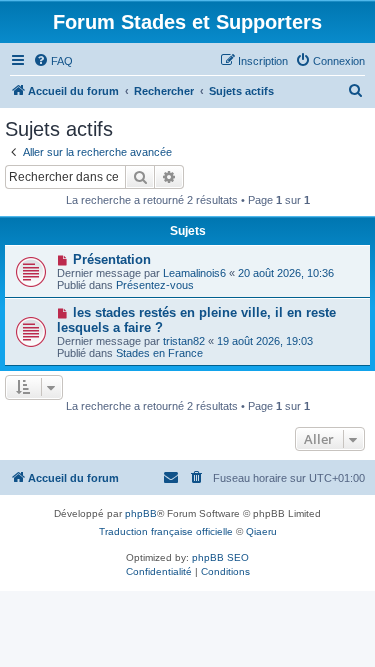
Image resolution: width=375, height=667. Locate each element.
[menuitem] (53, 61)
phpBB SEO (220, 557)
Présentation (112, 259)
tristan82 (184, 341)
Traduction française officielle (166, 531)
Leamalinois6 (194, 273)
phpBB (141, 513)
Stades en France (159, 353)
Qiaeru (261, 531)
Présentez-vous (155, 285)
